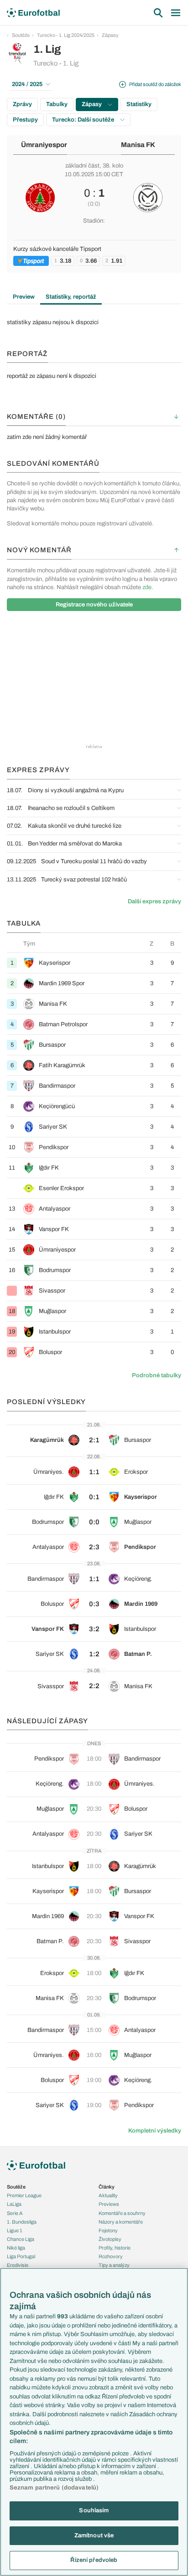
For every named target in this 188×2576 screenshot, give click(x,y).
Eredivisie (18, 2265)
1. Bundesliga (22, 2222)
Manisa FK (138, 145)
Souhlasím (94, 2510)
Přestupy (25, 120)
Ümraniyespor (44, 145)
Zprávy (22, 104)
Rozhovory (111, 2256)
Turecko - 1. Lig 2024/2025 (66, 35)
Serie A (15, 2213)
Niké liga (16, 2248)
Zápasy (110, 35)
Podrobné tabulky (157, 1375)
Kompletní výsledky (155, 2131)
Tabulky (57, 104)
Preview (24, 297)
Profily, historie (115, 2248)
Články (107, 2187)
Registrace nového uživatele (94, 605)
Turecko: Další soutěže (84, 120)
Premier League (24, 2195)
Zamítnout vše (94, 2535)
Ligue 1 (15, 2230)
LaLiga (14, 2204)
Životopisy (110, 2239)
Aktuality (108, 2195)
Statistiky (139, 104)
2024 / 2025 (27, 84)
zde (147, 587)
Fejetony (108, 2230)
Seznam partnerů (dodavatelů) (54, 2488)
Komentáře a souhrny (122, 2213)
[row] (94, 963)
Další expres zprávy (154, 901)
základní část (82, 166)
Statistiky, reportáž (71, 297)
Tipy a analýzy (114, 2265)
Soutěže (21, 35)
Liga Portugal (21, 2256)
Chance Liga (21, 2239)
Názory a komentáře (121, 2222)
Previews (109, 2204)
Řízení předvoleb (94, 2560)
